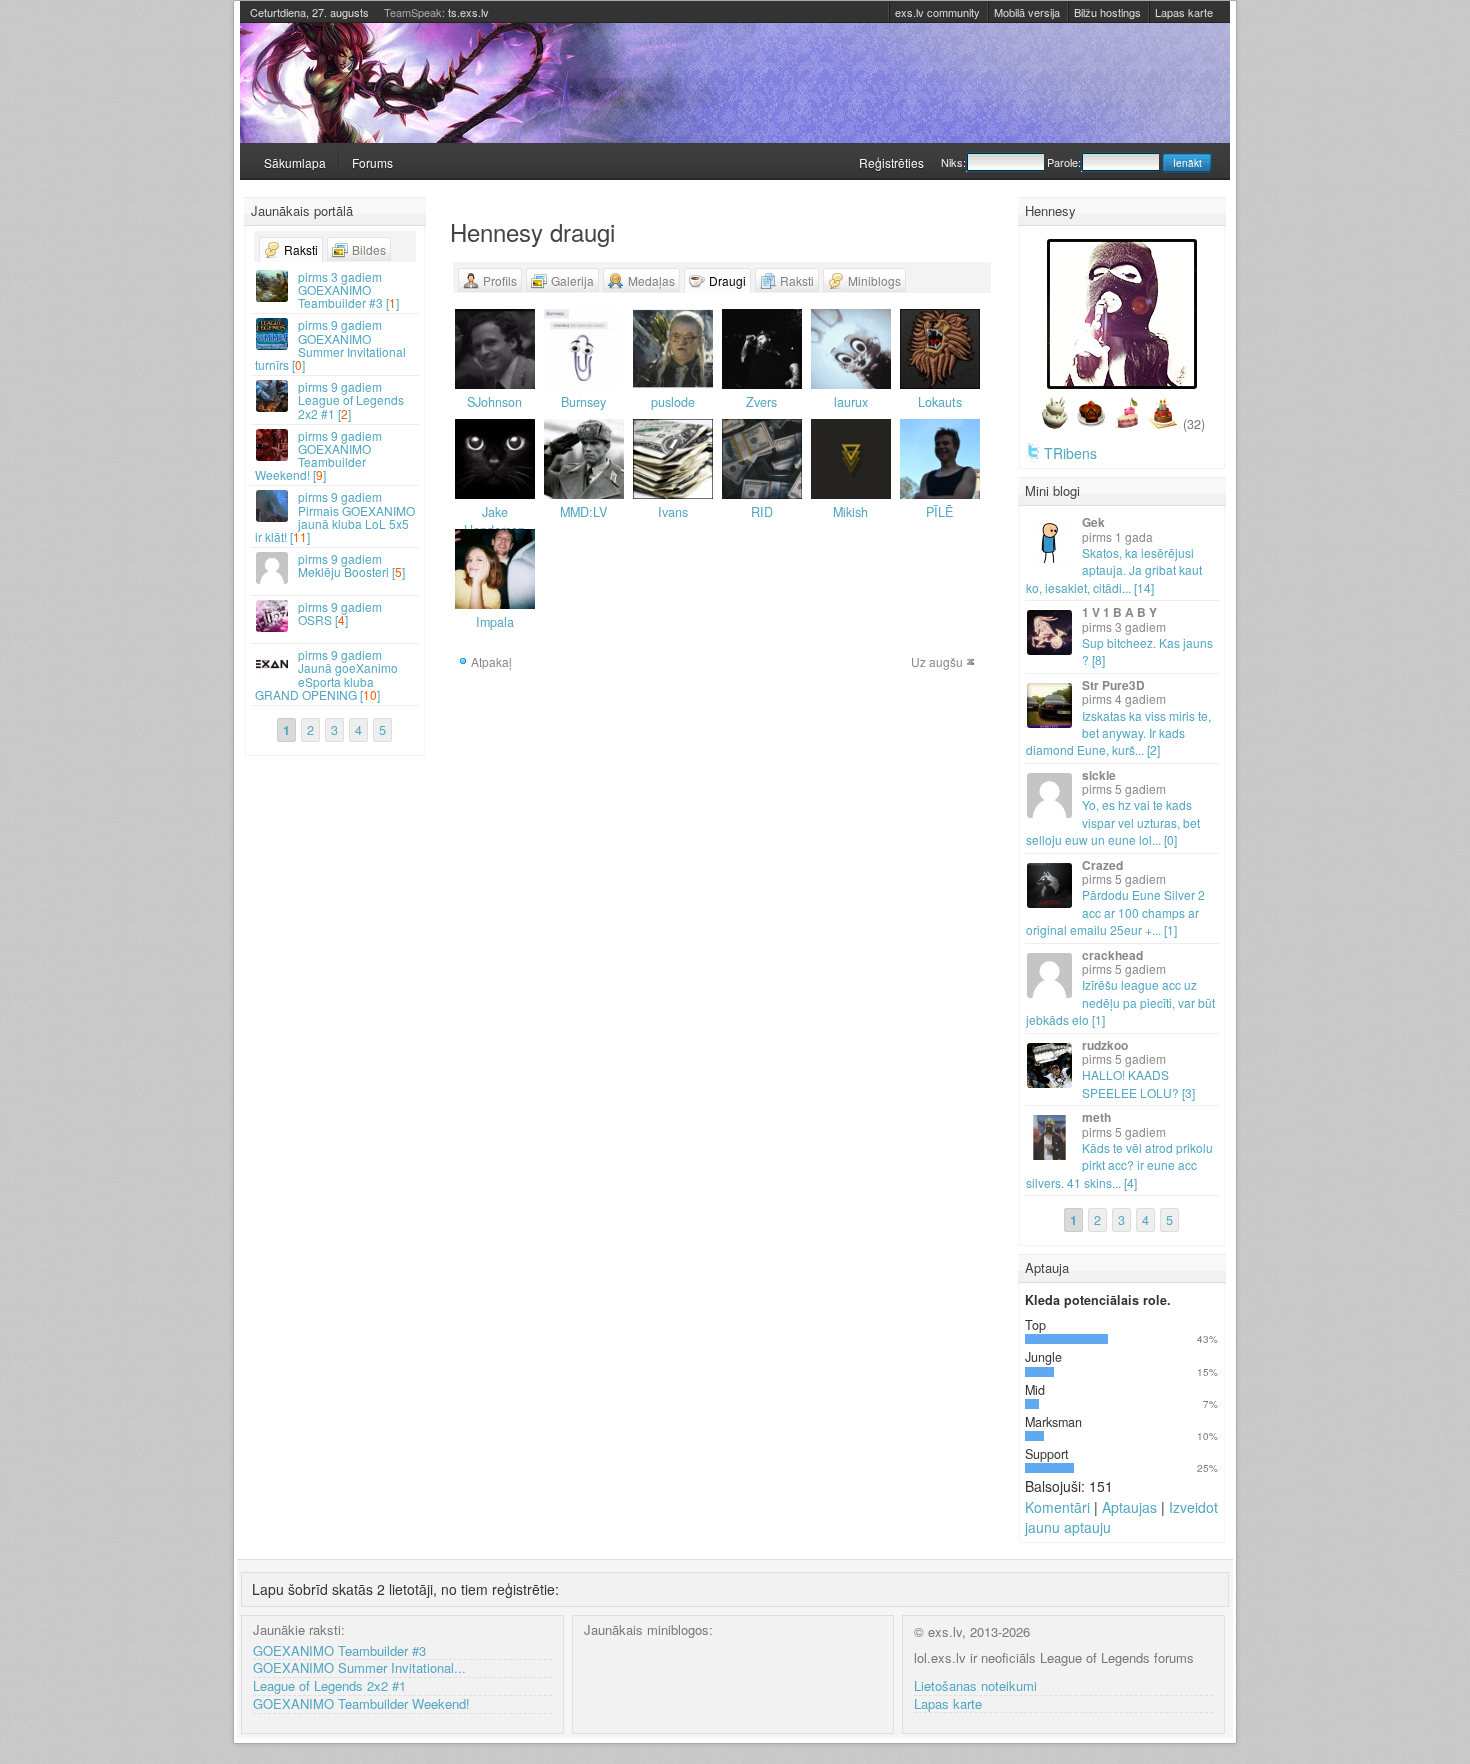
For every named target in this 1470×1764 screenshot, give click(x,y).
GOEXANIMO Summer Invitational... (359, 1668)
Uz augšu (937, 661)
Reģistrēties (891, 162)
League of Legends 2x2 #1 (329, 1686)
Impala (495, 622)
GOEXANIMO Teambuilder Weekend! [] (318, 455)
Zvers (761, 402)
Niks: (953, 162)
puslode (673, 402)
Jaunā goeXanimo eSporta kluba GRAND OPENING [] (326, 674)
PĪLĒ (939, 512)
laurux (851, 402)
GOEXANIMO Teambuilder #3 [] (348, 289)
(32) (1194, 424)
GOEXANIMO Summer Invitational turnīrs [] (330, 344)
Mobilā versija (1027, 12)
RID (762, 512)
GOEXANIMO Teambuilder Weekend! (361, 1704)
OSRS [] (340, 613)
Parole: (1064, 162)
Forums (372, 162)
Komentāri (1057, 1507)
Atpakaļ (491, 661)
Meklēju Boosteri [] (351, 565)
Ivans (673, 512)
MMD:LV (583, 512)
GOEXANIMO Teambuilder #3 (339, 1651)
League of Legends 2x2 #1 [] (351, 399)
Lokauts (940, 402)
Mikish (850, 512)
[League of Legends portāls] (735, 83)
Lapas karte (1184, 12)
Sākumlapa (295, 162)
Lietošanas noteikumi (975, 1686)
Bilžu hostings (1107, 12)
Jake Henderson (494, 521)
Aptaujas (1129, 1507)
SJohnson (494, 402)
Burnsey (583, 402)
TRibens (1070, 453)
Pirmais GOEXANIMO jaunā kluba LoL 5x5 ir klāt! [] (335, 516)
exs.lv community (937, 12)
